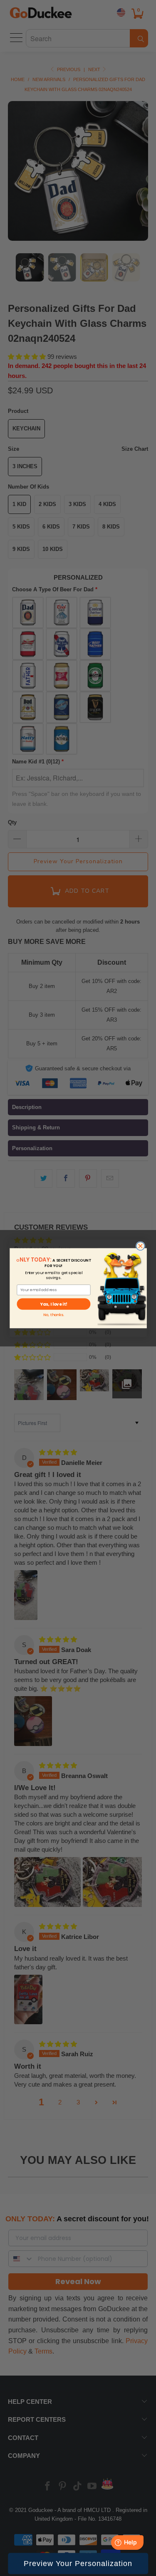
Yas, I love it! (53, 1304)
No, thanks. (53, 1315)
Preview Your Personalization (78, 2564)
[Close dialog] (140, 1246)
